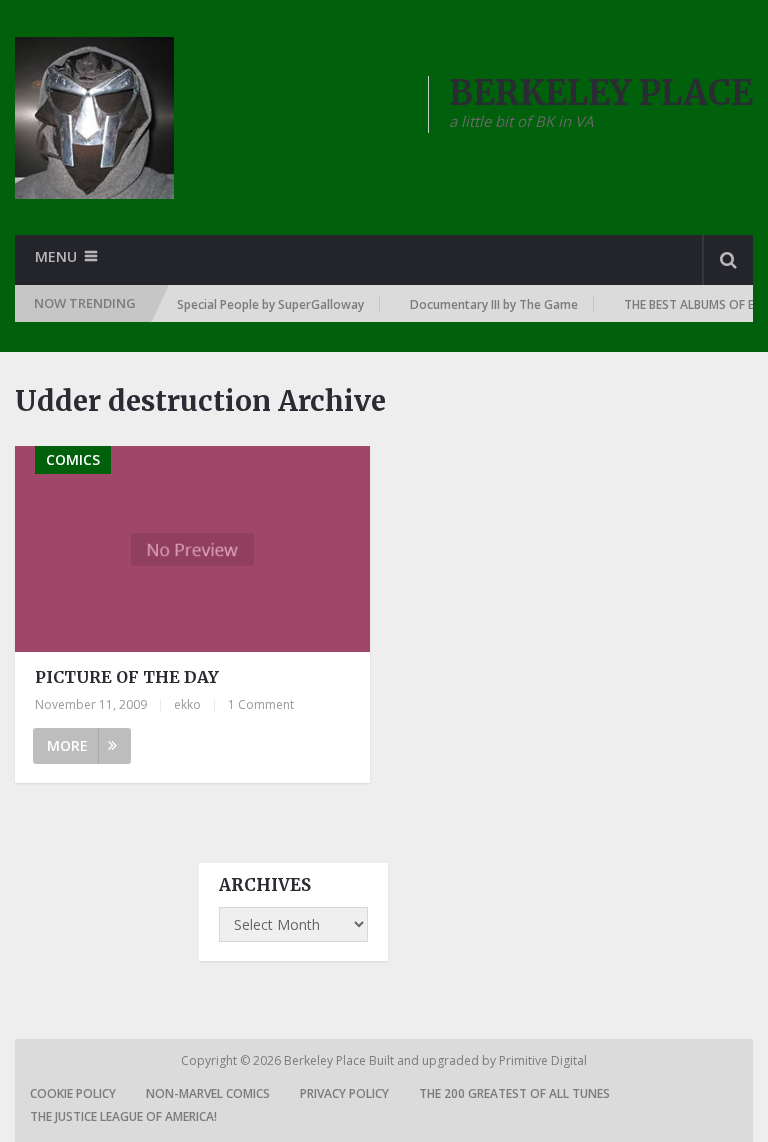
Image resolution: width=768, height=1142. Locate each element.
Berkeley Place (326, 1060)
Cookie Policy (73, 1093)
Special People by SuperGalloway (262, 304)
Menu (56, 256)
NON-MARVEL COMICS (208, 1093)
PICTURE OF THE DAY (127, 677)
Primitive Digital (543, 1060)
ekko (187, 704)
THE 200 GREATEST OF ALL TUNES (514, 1093)
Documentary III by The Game (486, 304)
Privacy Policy (344, 1093)
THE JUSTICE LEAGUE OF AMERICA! (123, 1116)
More (67, 745)
